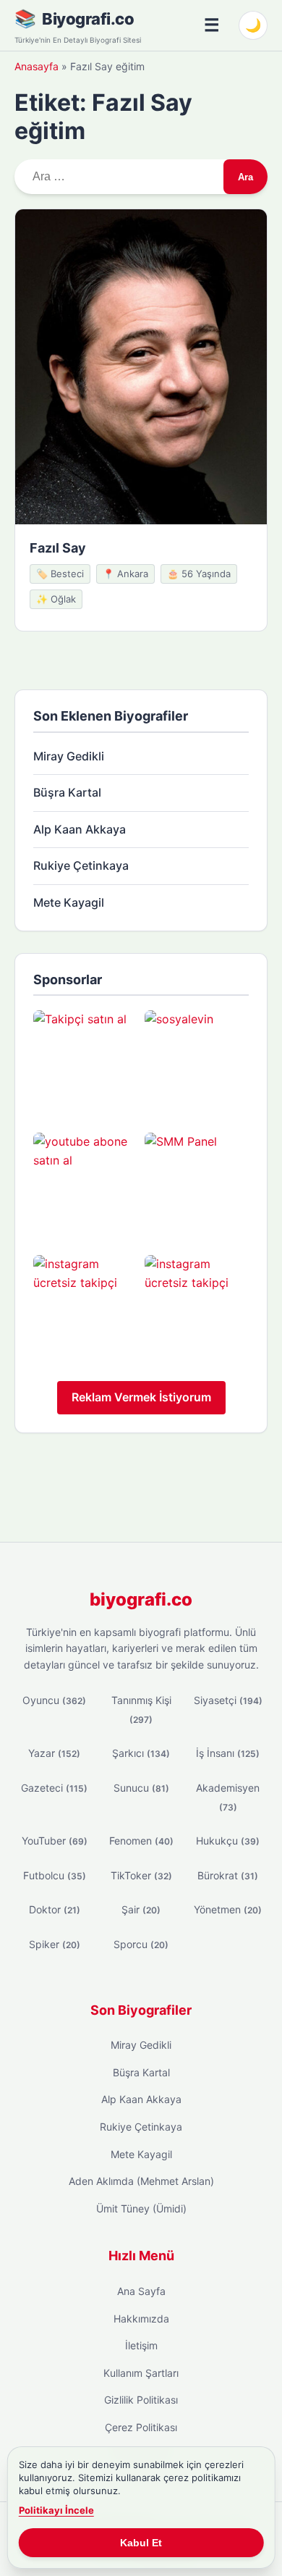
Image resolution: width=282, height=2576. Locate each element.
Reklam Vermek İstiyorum (141, 1397)
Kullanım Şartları (141, 2373)
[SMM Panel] (197, 1185)
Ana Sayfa (141, 2291)
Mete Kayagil (69, 902)
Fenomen (141, 1841)
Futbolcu (55, 1875)
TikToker (141, 1875)
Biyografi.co (88, 19)
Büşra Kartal (67, 792)
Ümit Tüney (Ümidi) (141, 2208)
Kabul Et (141, 2543)
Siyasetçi (228, 1700)
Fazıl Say (58, 548)
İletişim (141, 2345)
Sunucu (141, 1788)
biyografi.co (141, 1599)
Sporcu (141, 1944)
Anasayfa (37, 66)
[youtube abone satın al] (85, 1185)
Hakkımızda (141, 2319)
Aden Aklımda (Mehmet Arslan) (141, 2181)
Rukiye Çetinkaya (81, 865)
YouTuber (55, 1841)
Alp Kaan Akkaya (80, 829)
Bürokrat (228, 1875)
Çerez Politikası (141, 2427)
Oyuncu (54, 1700)
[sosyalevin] (197, 1062)
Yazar (54, 1753)
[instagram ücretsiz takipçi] (85, 1307)
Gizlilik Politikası (141, 2400)
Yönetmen (228, 1909)
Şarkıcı (141, 1753)
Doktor (55, 1909)
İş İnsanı (228, 1753)
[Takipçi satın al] (85, 1062)
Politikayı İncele (56, 2510)
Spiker (55, 1944)
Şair (141, 1909)
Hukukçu (228, 1841)
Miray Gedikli (69, 756)
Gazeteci (54, 1788)
